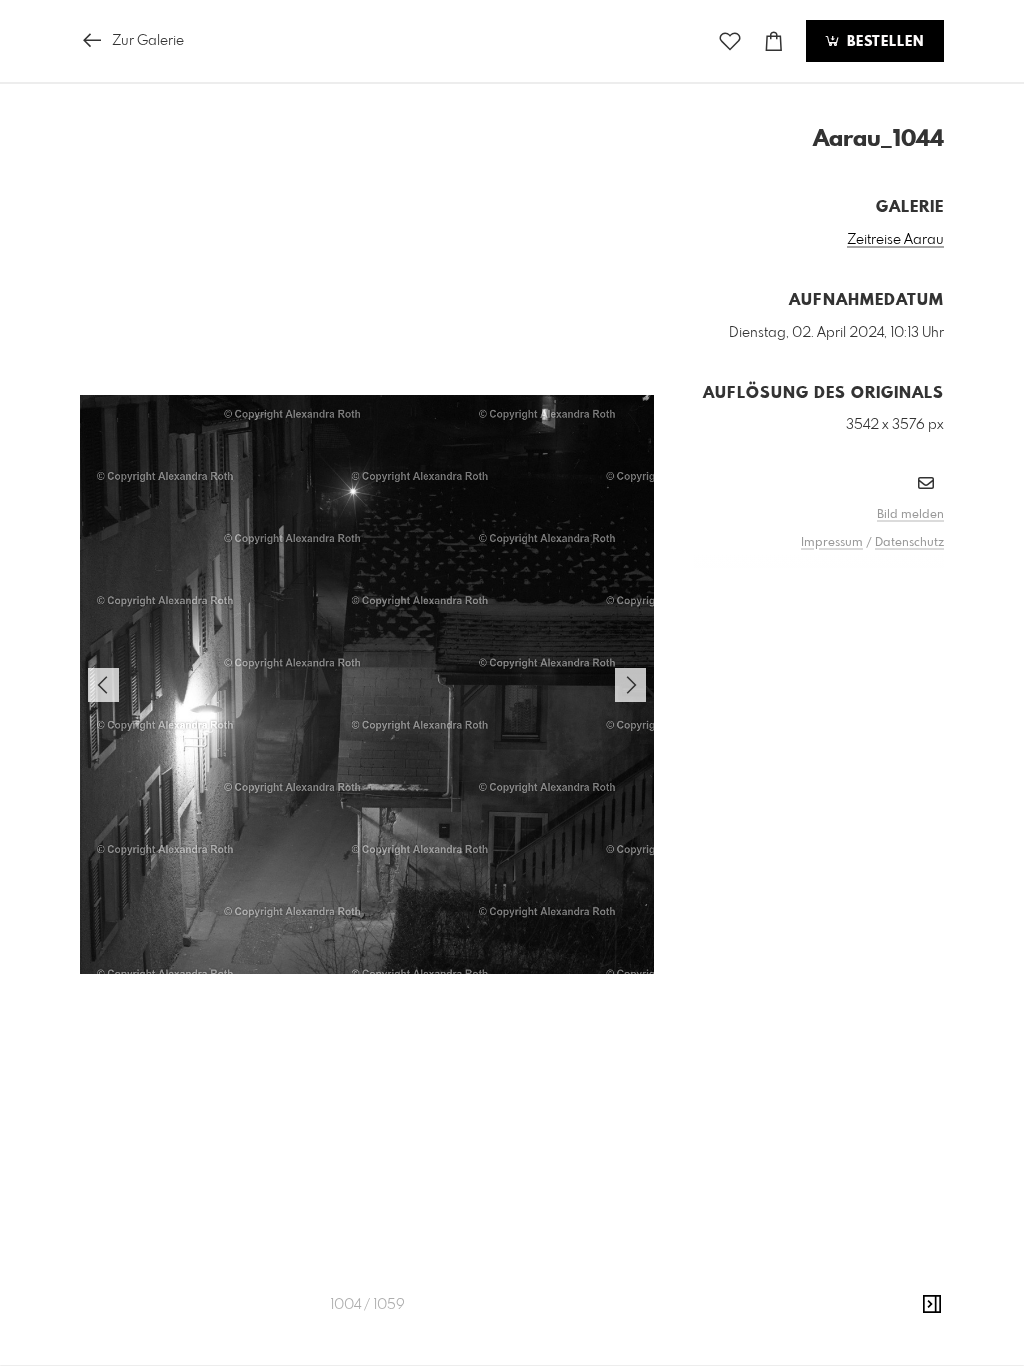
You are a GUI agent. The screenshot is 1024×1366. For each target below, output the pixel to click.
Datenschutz (909, 543)
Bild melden (910, 515)
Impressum (832, 543)
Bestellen (883, 42)
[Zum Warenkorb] (774, 41)
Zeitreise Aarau (895, 240)
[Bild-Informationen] (932, 1305)
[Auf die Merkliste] (730, 41)
